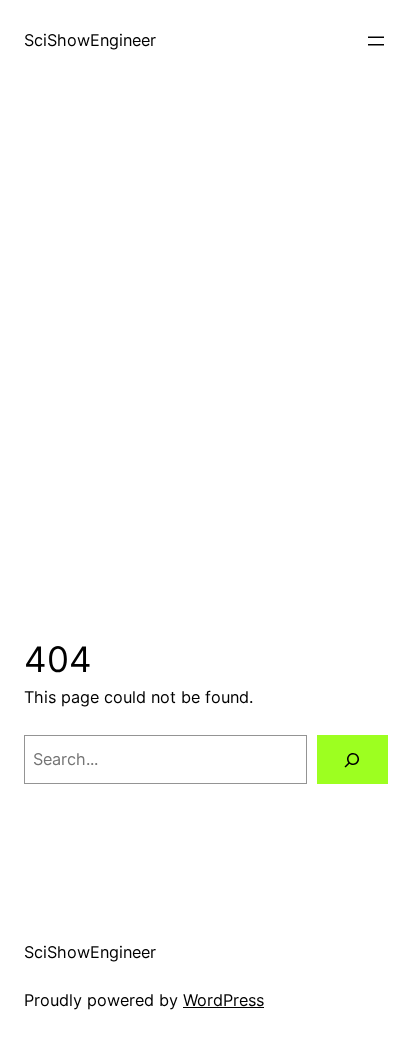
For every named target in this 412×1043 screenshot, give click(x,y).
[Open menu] (376, 41)
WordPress (223, 1000)
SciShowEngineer (90, 40)
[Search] (352, 760)
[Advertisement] (206, 360)
